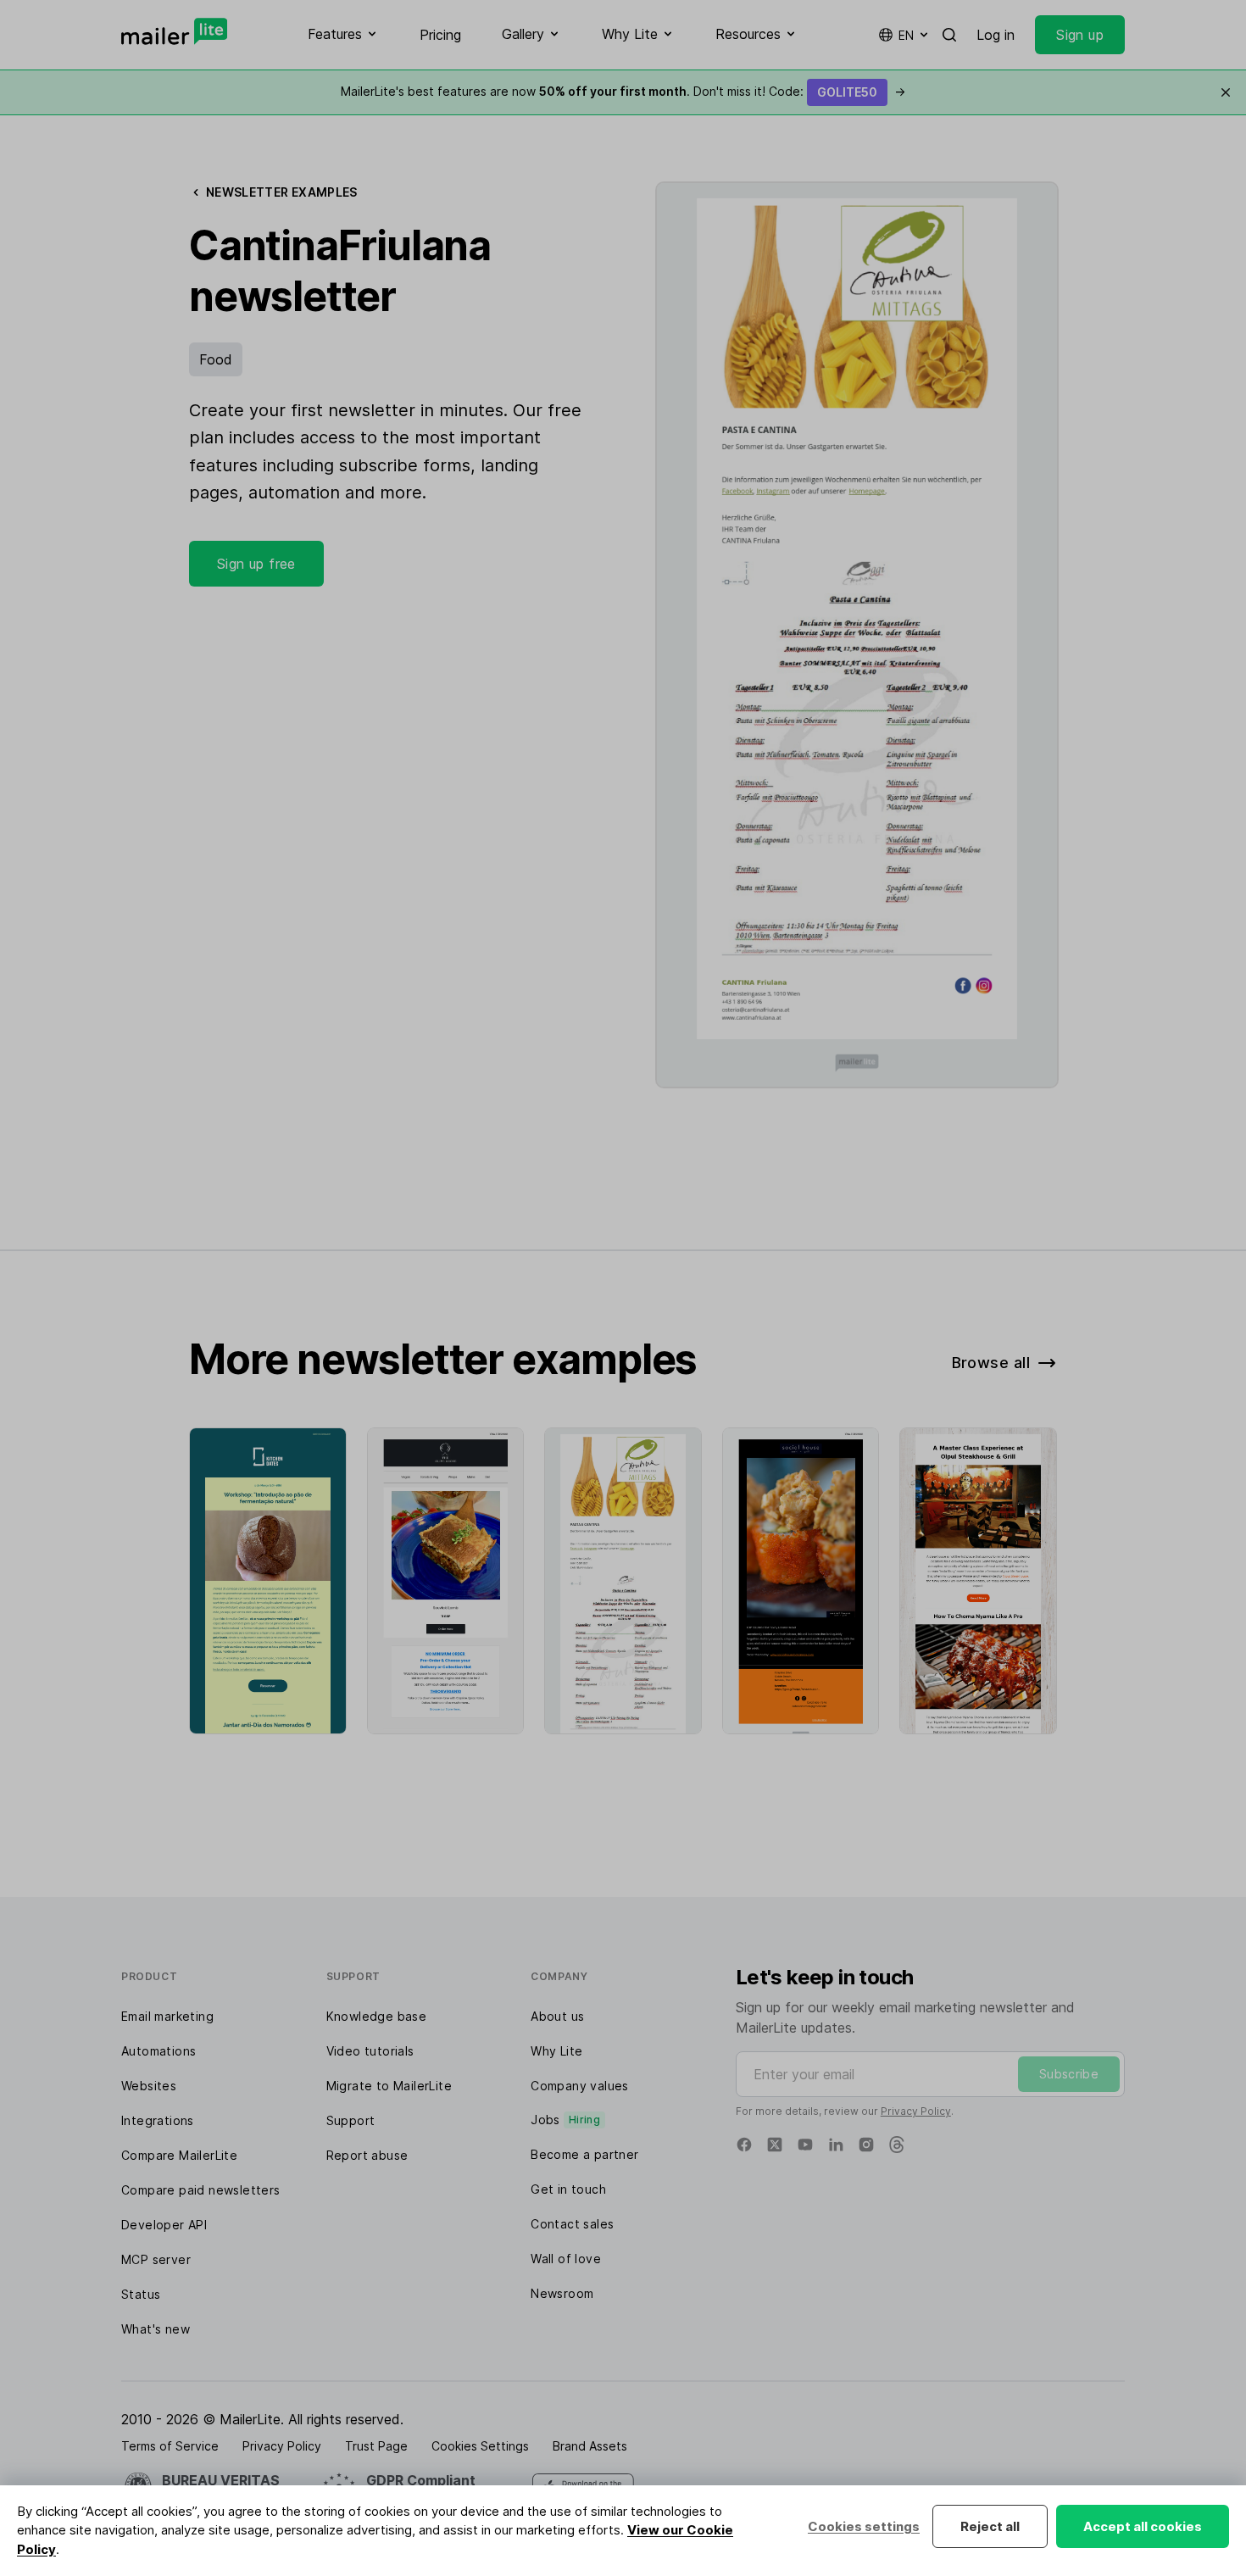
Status (141, 2294)
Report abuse (367, 2155)
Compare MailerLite (179, 2155)
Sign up (1080, 35)
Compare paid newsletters (201, 2190)
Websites (149, 2086)
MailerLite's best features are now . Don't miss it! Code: (623, 91)
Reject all (990, 2526)
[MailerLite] (174, 31)
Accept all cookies (1143, 2526)
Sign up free (256, 564)
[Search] (949, 35)
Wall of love (566, 2259)
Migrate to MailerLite (389, 2086)
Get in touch (568, 2189)
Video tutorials (370, 2051)
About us (557, 2016)
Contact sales (572, 2224)
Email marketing (167, 2016)
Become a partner (584, 2154)
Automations (159, 2051)
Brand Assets (590, 2446)
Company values (580, 2086)
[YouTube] (805, 2145)
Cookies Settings (480, 2446)
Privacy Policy (916, 2111)
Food (216, 359)
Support (351, 2120)
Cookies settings (864, 2526)
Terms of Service (170, 2446)
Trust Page (376, 2446)
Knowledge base (377, 2016)
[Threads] (897, 2145)
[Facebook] (744, 2145)
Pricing (440, 35)
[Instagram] (866, 2145)
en (906, 35)
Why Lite (556, 2051)
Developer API (164, 2225)
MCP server (156, 2259)
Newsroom (562, 2293)
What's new (156, 2329)
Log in (996, 35)
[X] (775, 2145)
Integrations (158, 2120)
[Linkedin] (836, 2145)
